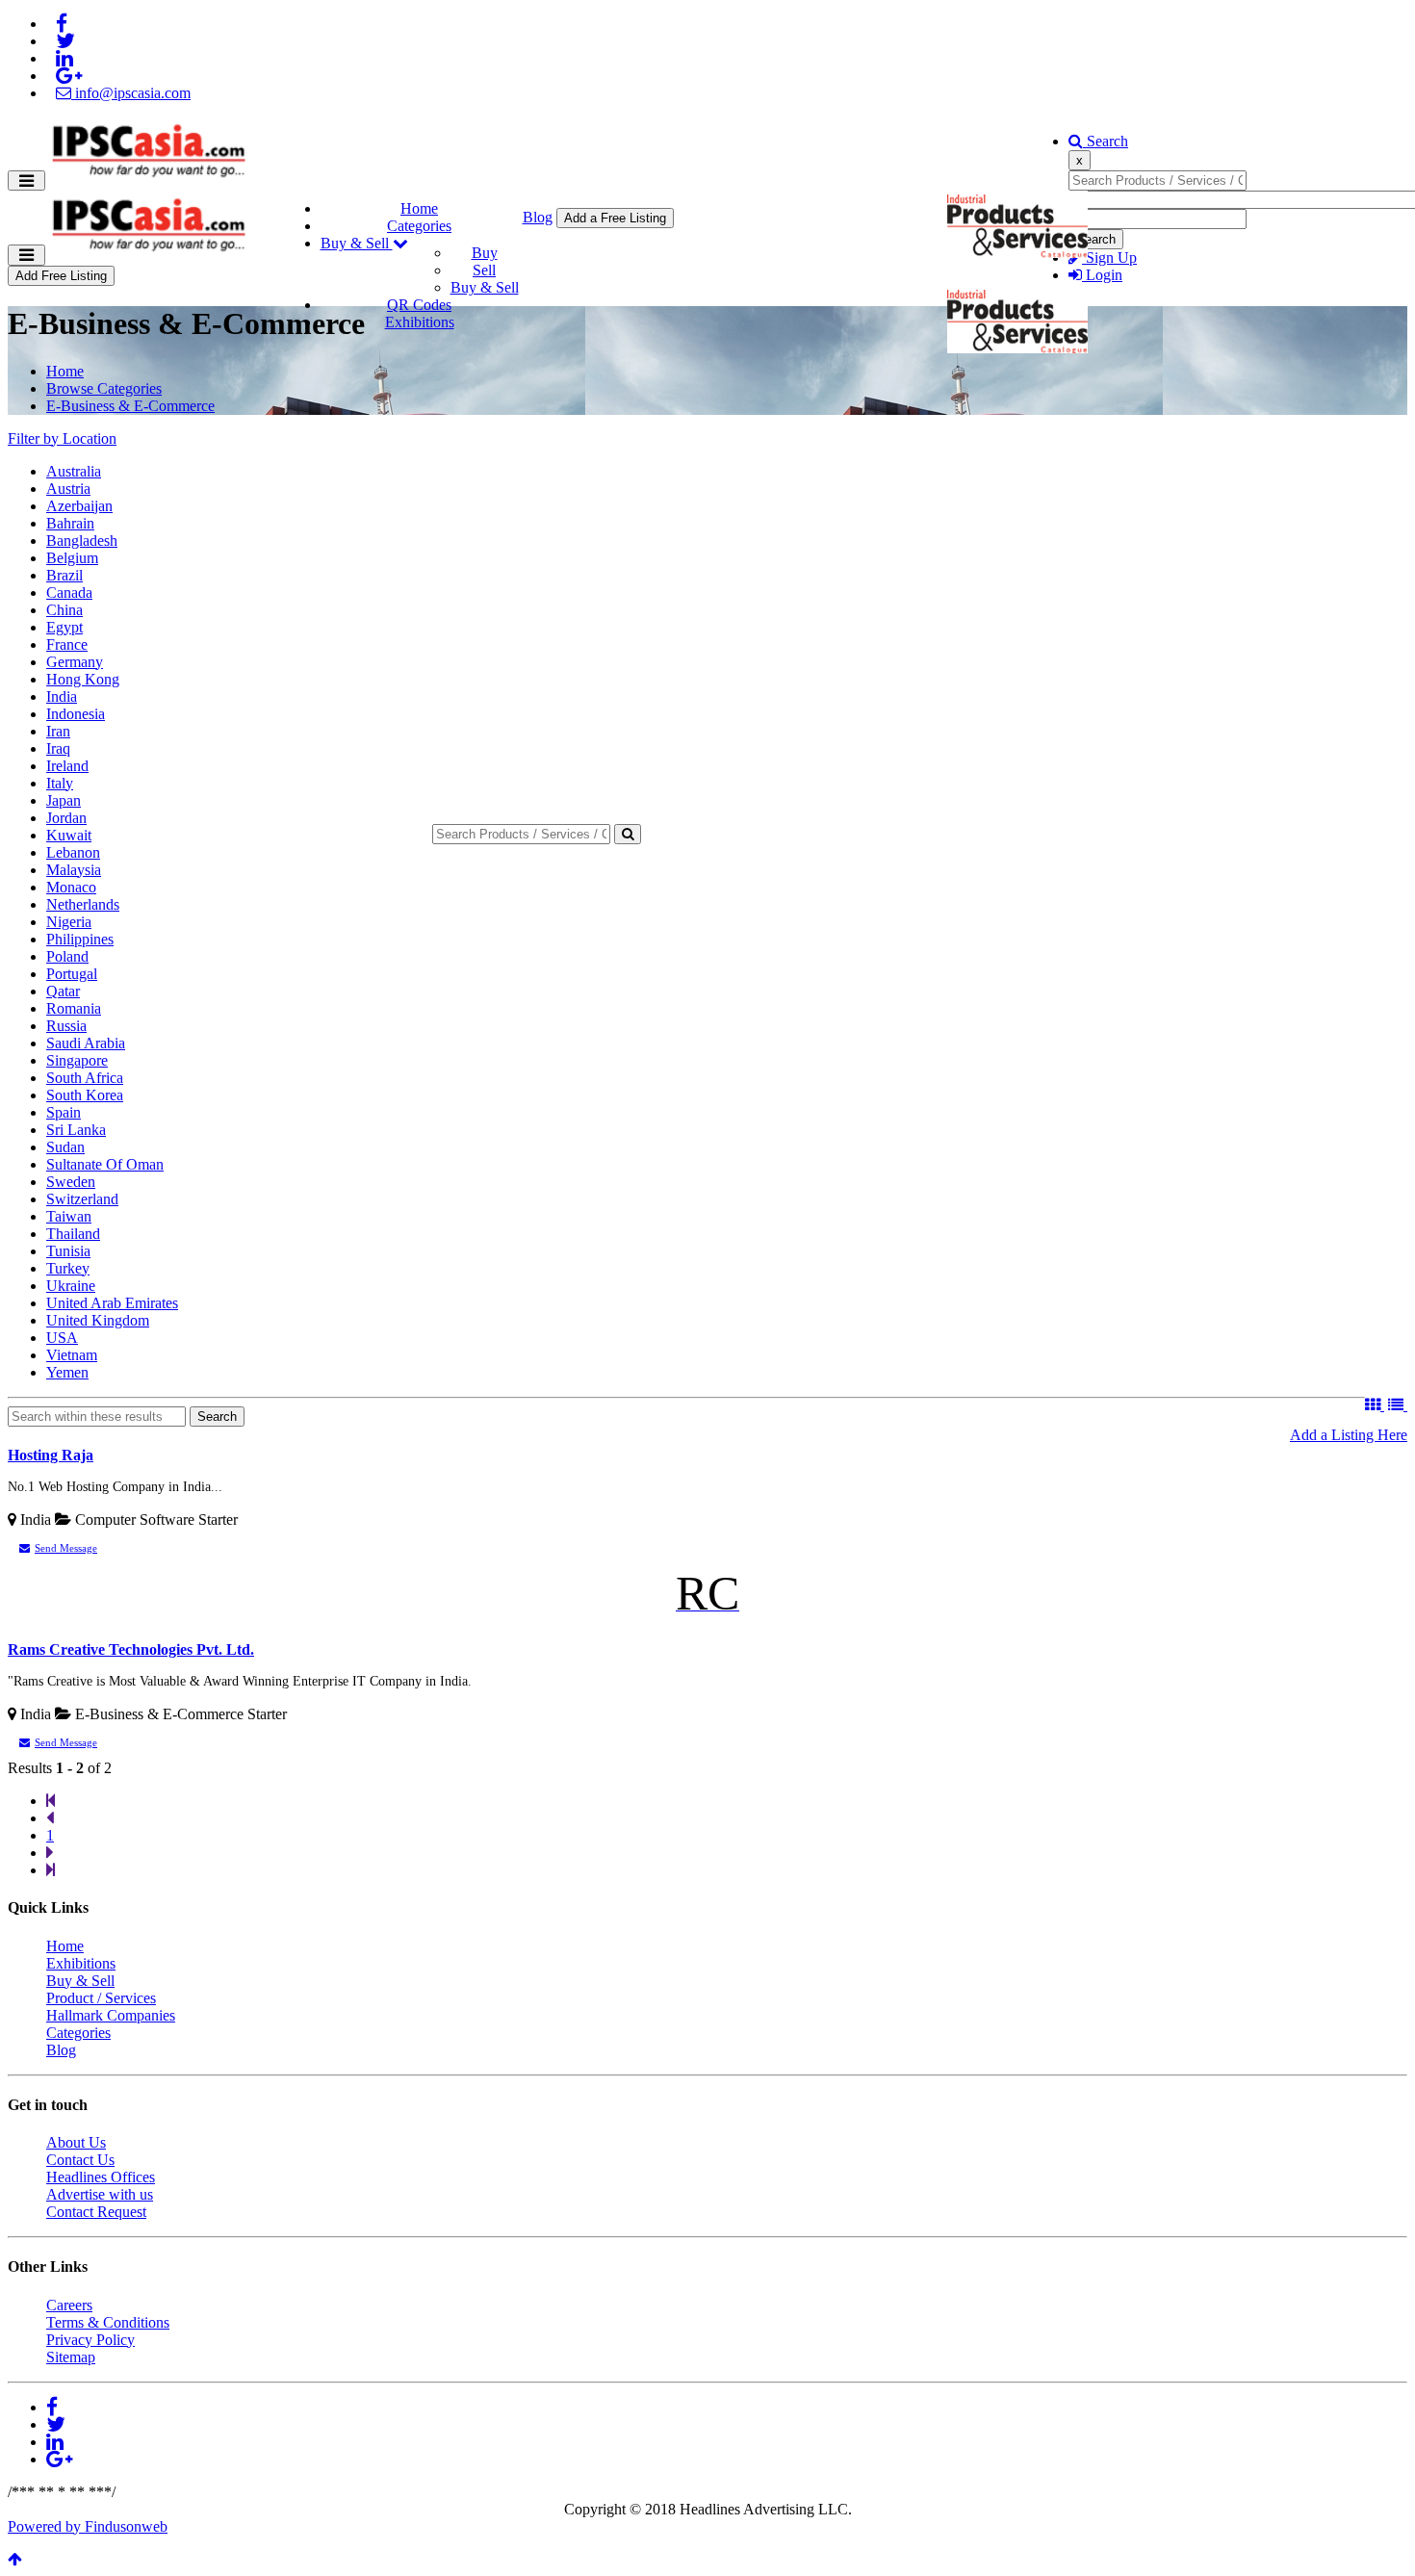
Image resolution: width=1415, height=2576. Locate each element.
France (67, 644)
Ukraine (71, 1286)
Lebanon (73, 852)
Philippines (80, 939)
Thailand (73, 1234)
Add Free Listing (61, 276)
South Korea (85, 1095)
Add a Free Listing (615, 218)
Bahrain (70, 523)
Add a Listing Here (1349, 1435)
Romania (74, 1008)
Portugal (72, 974)
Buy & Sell (357, 243)
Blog (538, 217)
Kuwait (69, 835)
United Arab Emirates (112, 1303)
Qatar (63, 991)
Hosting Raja (51, 1455)
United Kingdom (98, 1320)
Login (1102, 275)
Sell (484, 270)
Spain (64, 1112)
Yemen (67, 1372)
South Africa (85, 1078)
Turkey (68, 1268)
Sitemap (71, 2357)
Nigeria (69, 922)
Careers (69, 2305)
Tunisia (68, 1251)
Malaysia (74, 870)
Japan (64, 800)
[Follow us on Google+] (69, 76)
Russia (66, 1026)
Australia (74, 471)
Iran (58, 731)
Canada (69, 592)
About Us (76, 2142)
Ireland (67, 766)
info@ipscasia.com (131, 93)
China (64, 610)
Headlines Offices (101, 2177)
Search (1106, 141)
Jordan (66, 818)
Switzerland (82, 1199)
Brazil (64, 575)
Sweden (71, 1182)
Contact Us (80, 2160)
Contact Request (96, 2212)
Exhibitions (420, 322)
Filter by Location (62, 438)
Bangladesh (82, 541)
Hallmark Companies (111, 2015)
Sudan (65, 1147)
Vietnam (72, 1355)
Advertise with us (100, 2194)
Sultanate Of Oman (105, 1164)
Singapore (77, 1060)
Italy (60, 783)
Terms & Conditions (108, 2322)
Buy (485, 253)
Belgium (72, 558)
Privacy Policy (90, 2340)
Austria (68, 489)
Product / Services (101, 1998)
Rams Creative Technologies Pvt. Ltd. (131, 1649)
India (62, 696)
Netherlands (83, 904)
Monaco (71, 887)
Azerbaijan (79, 506)
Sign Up (1109, 258)
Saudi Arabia (86, 1043)
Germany (75, 662)
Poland (67, 956)
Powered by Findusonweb (88, 2526)
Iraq (58, 748)
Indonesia (76, 714)
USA (62, 1338)
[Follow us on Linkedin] (64, 58)
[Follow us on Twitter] (65, 41)
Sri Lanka (76, 1130)
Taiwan (69, 1216)
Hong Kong (83, 679)
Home (419, 208)
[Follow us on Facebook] (62, 24)
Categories (419, 226)
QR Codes (419, 305)
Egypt (64, 627)
